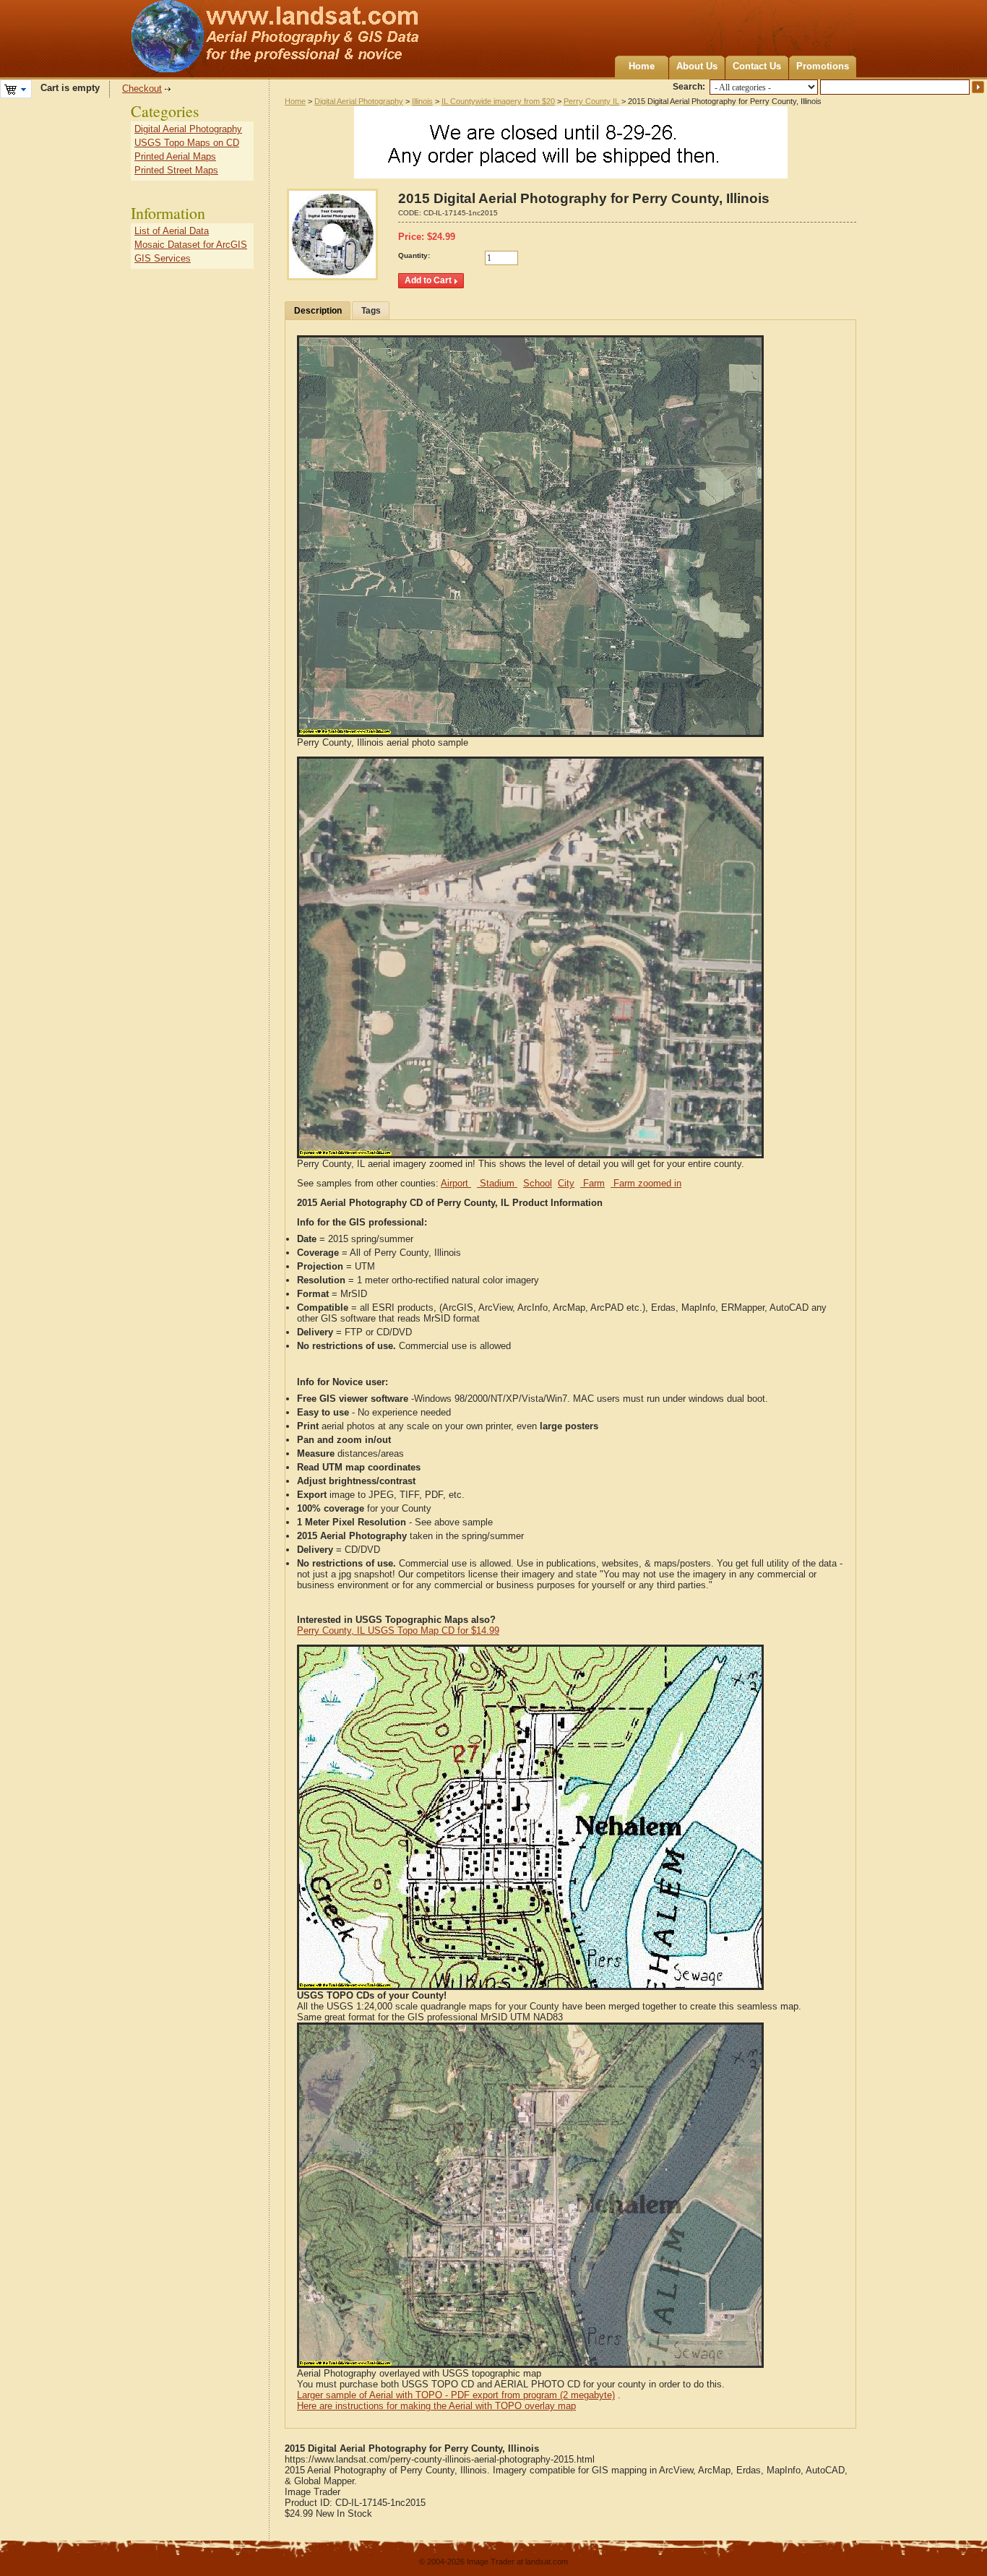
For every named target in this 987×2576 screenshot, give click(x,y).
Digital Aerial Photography (359, 101)
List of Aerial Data (172, 231)
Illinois (422, 101)
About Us (697, 66)
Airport (456, 1183)
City (566, 1183)
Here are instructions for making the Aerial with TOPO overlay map (436, 2406)
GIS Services (163, 258)
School (538, 1183)
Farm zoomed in (646, 1183)
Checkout (142, 89)
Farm (592, 1183)
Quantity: (414, 255)
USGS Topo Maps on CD (187, 143)
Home (642, 66)
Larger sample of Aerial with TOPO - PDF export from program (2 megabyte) (456, 2395)
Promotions (823, 66)
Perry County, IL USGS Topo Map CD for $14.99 (398, 1631)
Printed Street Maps (176, 170)
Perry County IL (591, 101)
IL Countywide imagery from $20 (498, 101)
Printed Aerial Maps (175, 156)
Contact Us (757, 66)
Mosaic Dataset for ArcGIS (191, 245)
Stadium (497, 1183)
